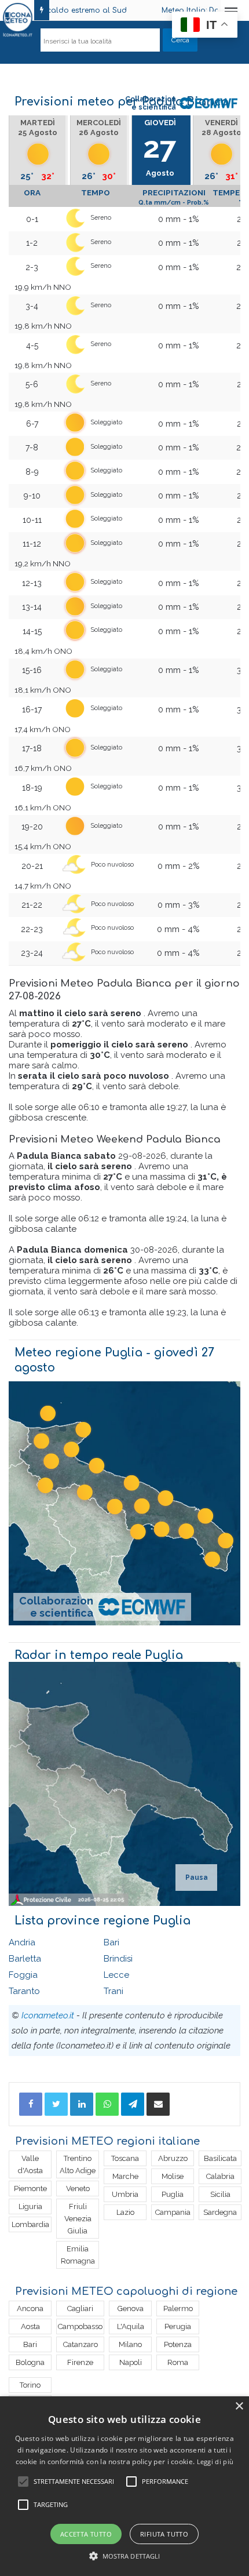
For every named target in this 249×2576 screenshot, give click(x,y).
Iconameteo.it (48, 2015)
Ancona (30, 2308)
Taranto (24, 1991)
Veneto (78, 2188)
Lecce (116, 1975)
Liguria (30, 2206)
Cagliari (80, 2308)
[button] (125, 2556)
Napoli (131, 2362)
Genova (131, 2308)
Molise (173, 2176)
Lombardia (30, 2224)
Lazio (125, 2212)
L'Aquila (131, 2326)
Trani (113, 1991)
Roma (178, 2362)
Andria (22, 1942)
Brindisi (118, 1959)
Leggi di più (215, 2462)
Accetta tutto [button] (86, 2534)
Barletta (25, 1959)
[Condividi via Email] (158, 2104)
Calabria (220, 2176)
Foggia (23, 1975)
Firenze (80, 2362)
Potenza (178, 2344)
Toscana (125, 2158)
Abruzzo (173, 2158)
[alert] (124, 2486)
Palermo (178, 2308)
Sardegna (220, 2212)
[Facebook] (31, 2104)
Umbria (125, 2194)
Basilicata (220, 2158)
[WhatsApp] (107, 2104)
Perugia (178, 2326)
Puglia (173, 2194)
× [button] (239, 2406)
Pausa (197, 1878)
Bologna (30, 2362)
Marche (125, 2176)
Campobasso (80, 2326)
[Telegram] (133, 2104)
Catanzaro (80, 2344)
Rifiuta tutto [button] (164, 2534)
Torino (30, 2385)
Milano (130, 2344)
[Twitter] (56, 2104)
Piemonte (30, 2188)
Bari (111, 1942)
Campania (173, 2212)
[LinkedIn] (82, 2104)
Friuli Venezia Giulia (78, 2219)
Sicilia (220, 2194)
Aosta (30, 2326)
